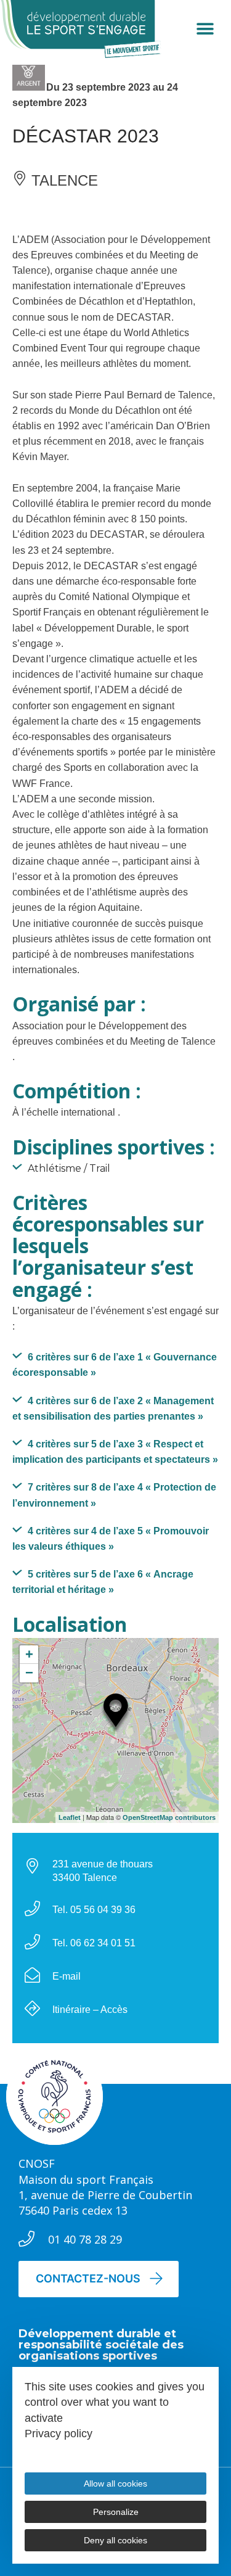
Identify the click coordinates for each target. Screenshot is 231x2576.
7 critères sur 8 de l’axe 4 (114, 1495)
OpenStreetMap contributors (169, 1817)
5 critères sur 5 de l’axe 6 (103, 1582)
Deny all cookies (115, 2540)
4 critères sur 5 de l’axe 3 (115, 1452)
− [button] (29, 1673)
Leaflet (70, 1817)
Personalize (116, 2512)
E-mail (67, 1976)
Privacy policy (59, 2434)
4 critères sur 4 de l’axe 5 (111, 1539)
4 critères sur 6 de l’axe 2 (113, 1409)
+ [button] (29, 1654)
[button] (205, 29)
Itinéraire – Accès (90, 2010)
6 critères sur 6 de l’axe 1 (115, 1365)
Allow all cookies (115, 2483)
